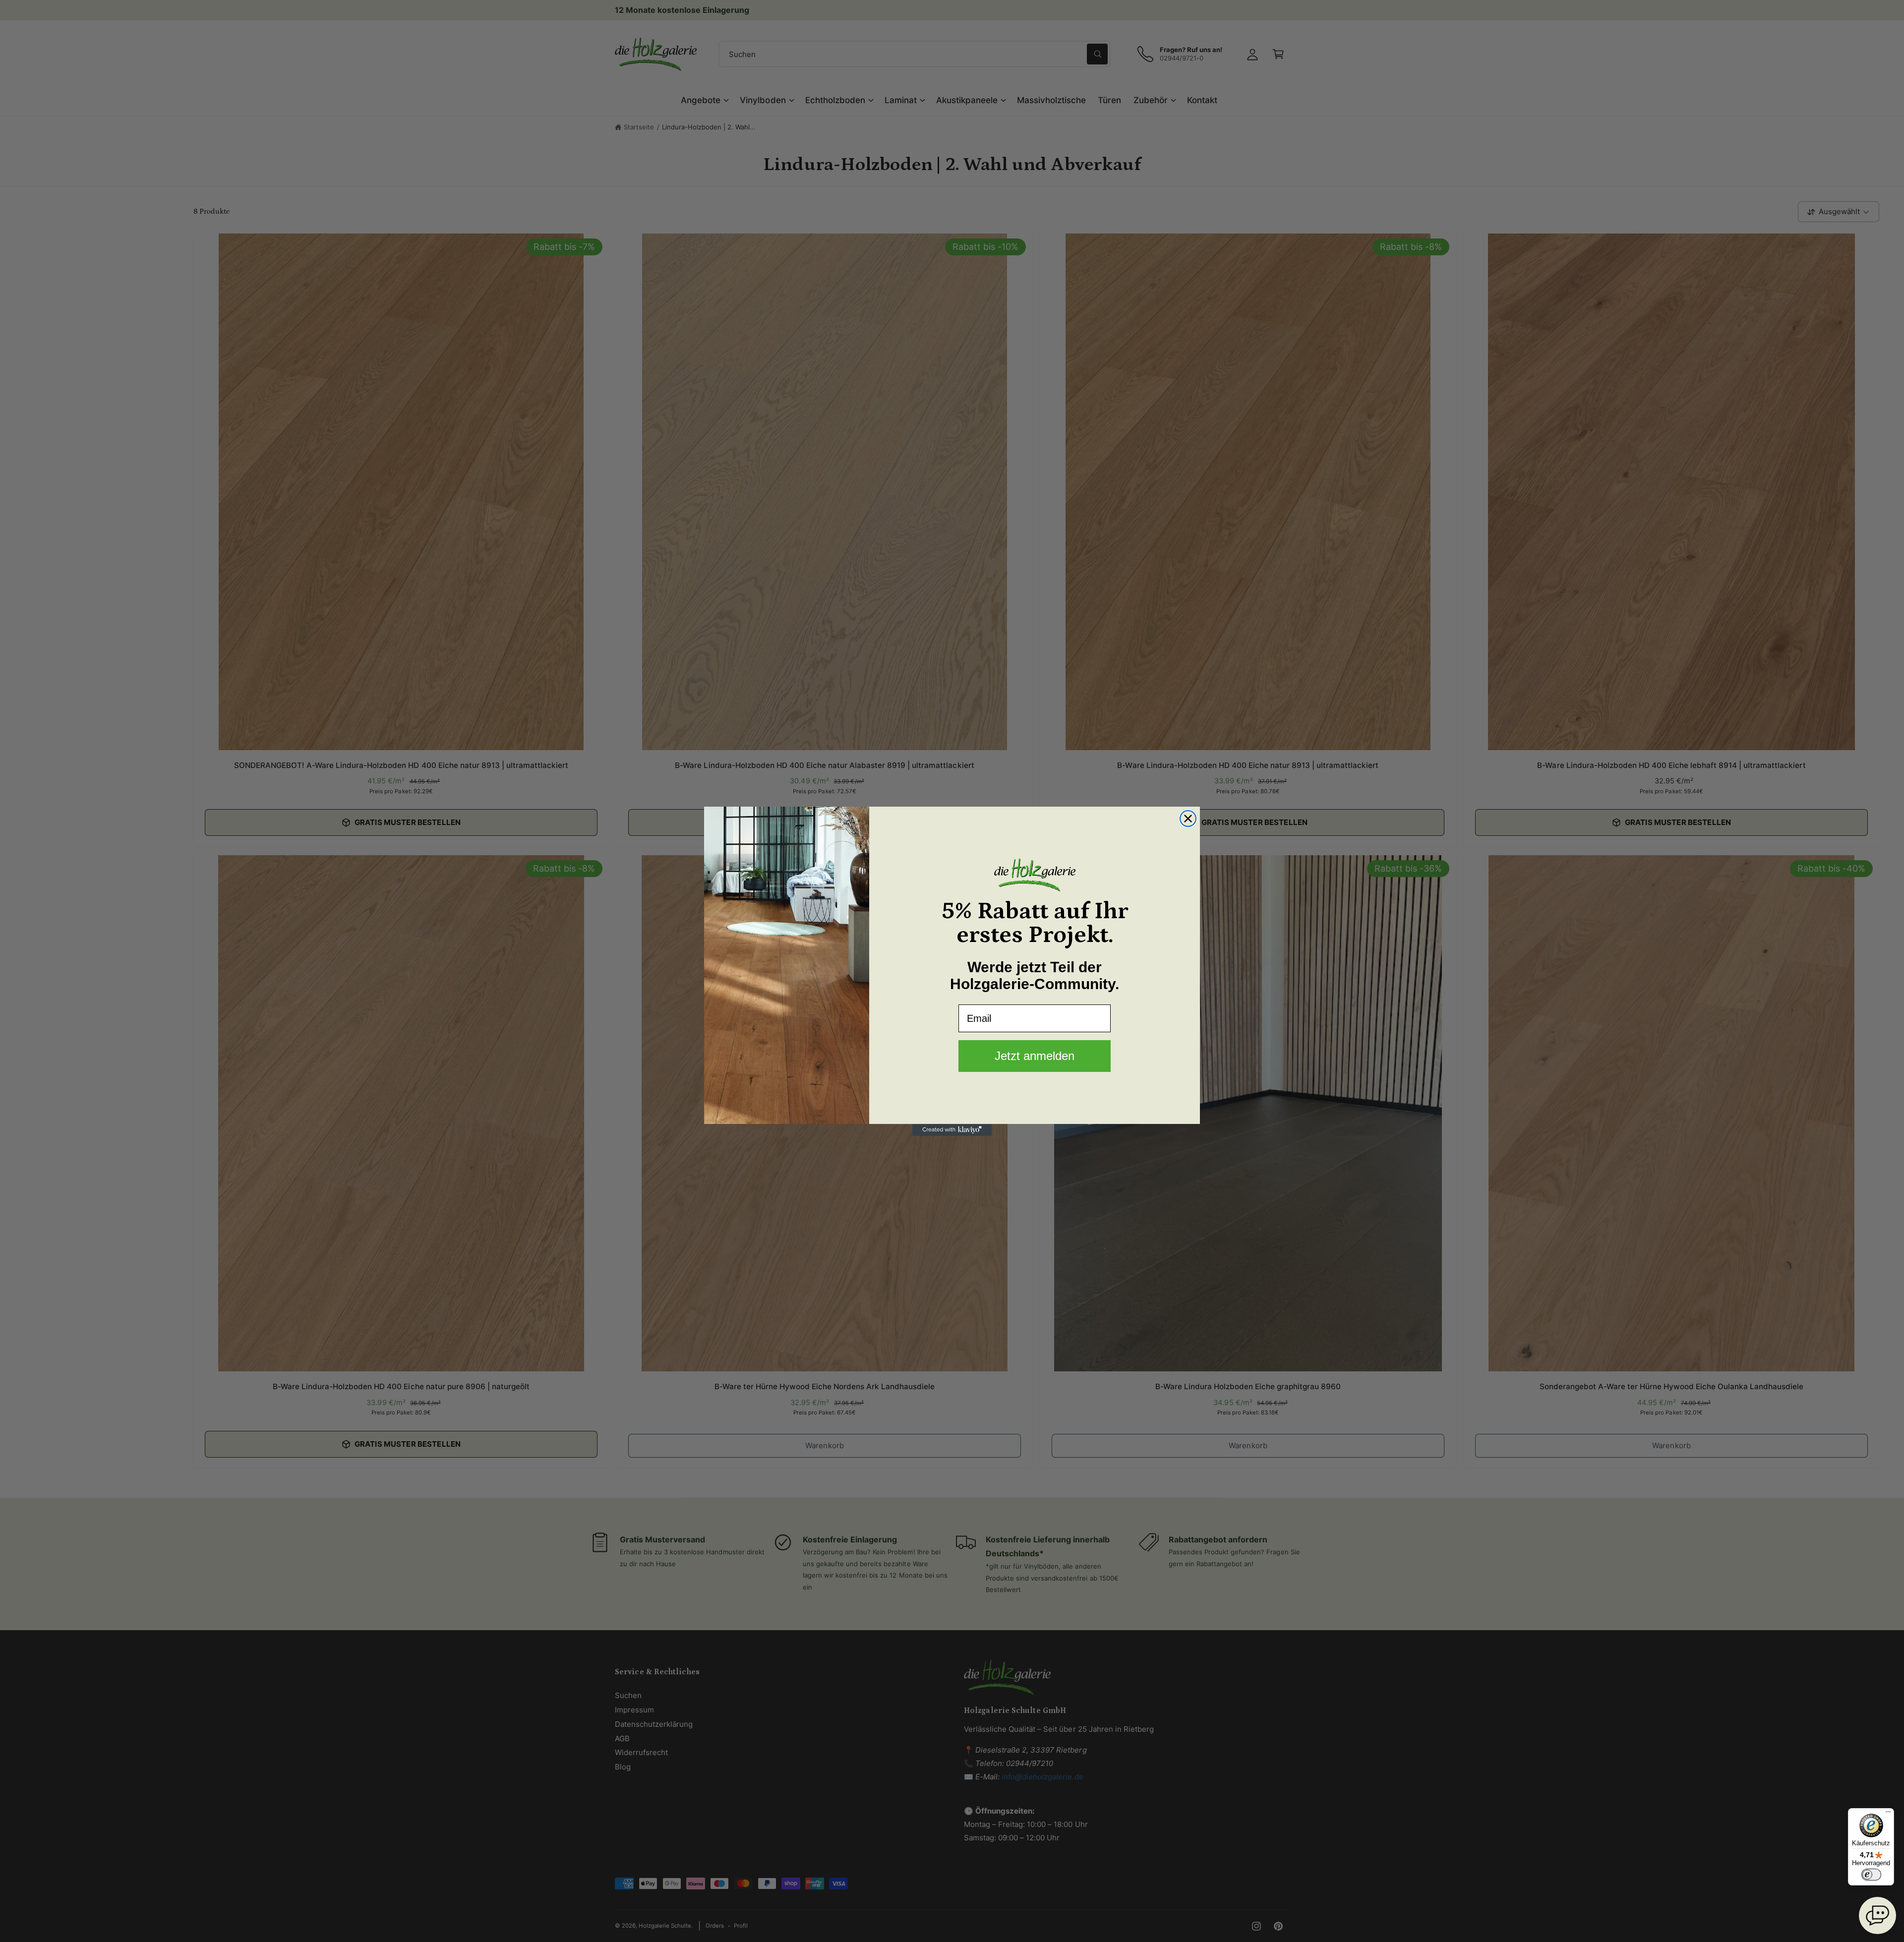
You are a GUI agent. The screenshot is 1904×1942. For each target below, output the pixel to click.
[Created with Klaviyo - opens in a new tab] (952, 1130)
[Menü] (1888, 1814)
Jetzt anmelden (1035, 1056)
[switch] (1871, 1875)
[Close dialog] (1188, 819)
